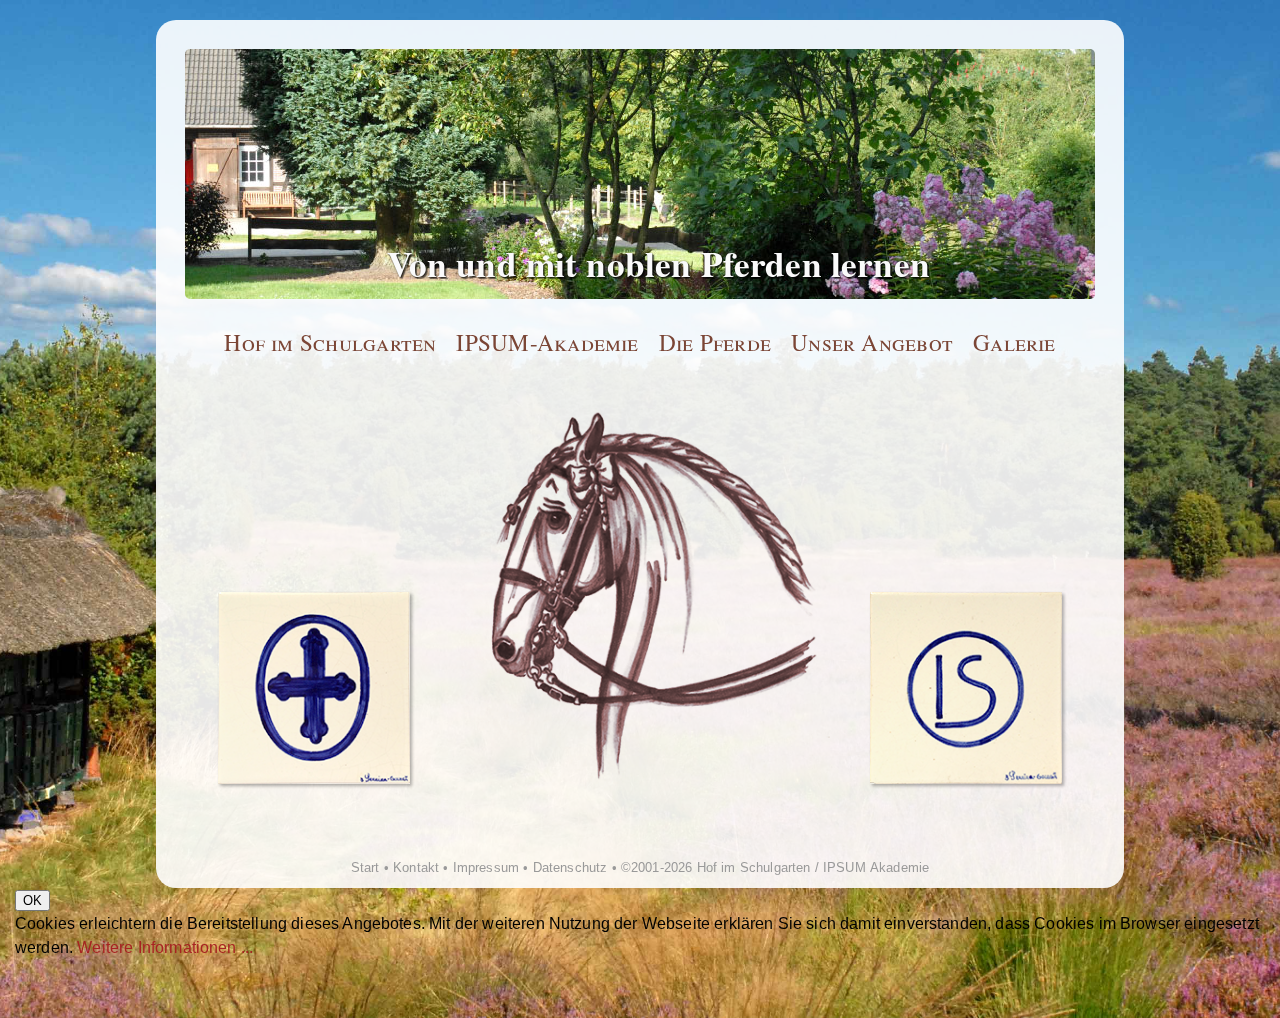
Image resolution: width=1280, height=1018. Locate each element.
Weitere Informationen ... (165, 947)
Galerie (1014, 342)
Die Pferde (715, 342)
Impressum (486, 867)
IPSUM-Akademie (547, 342)
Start (365, 867)
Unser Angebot (872, 342)
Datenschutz (570, 867)
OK (32, 900)
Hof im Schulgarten (330, 342)
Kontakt (416, 867)
